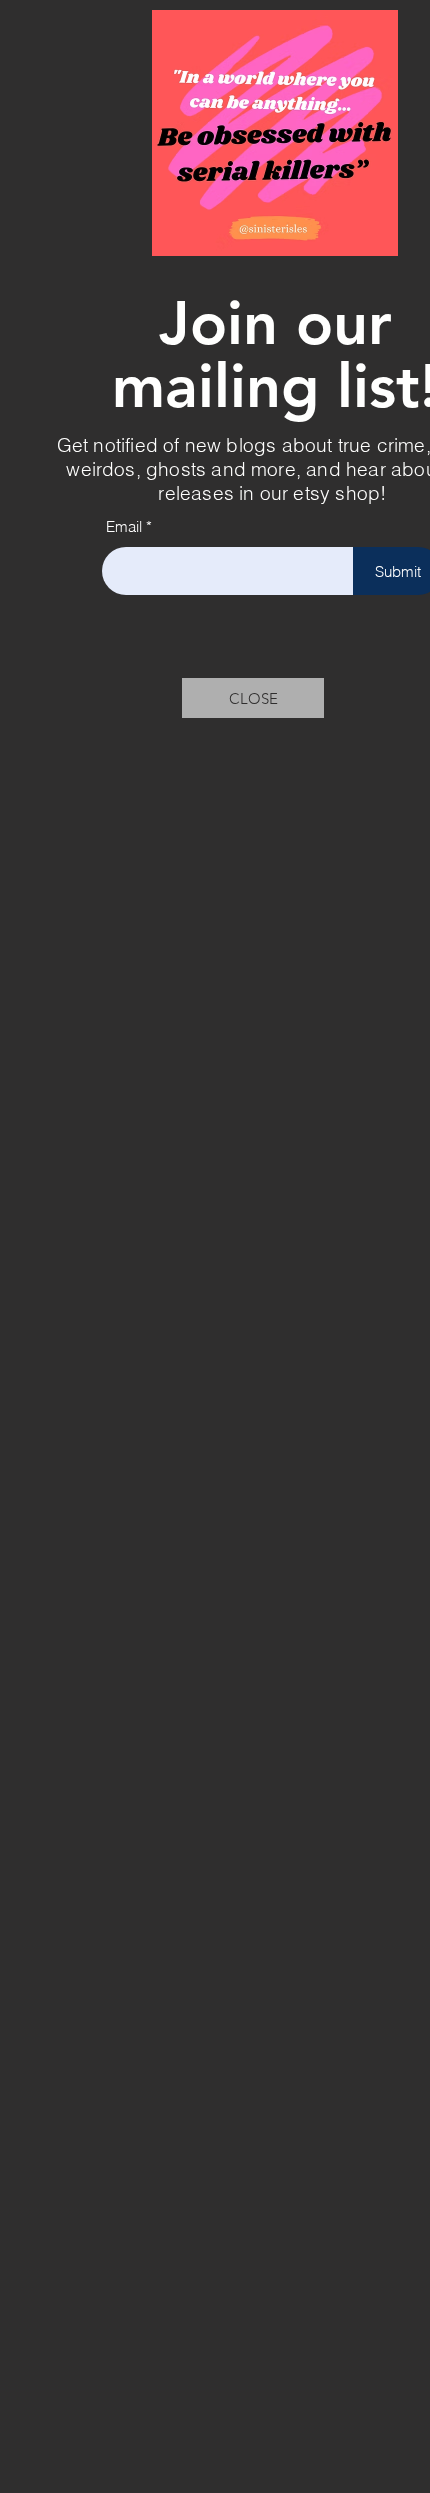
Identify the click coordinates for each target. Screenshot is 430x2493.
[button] (253, 698)
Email (124, 526)
